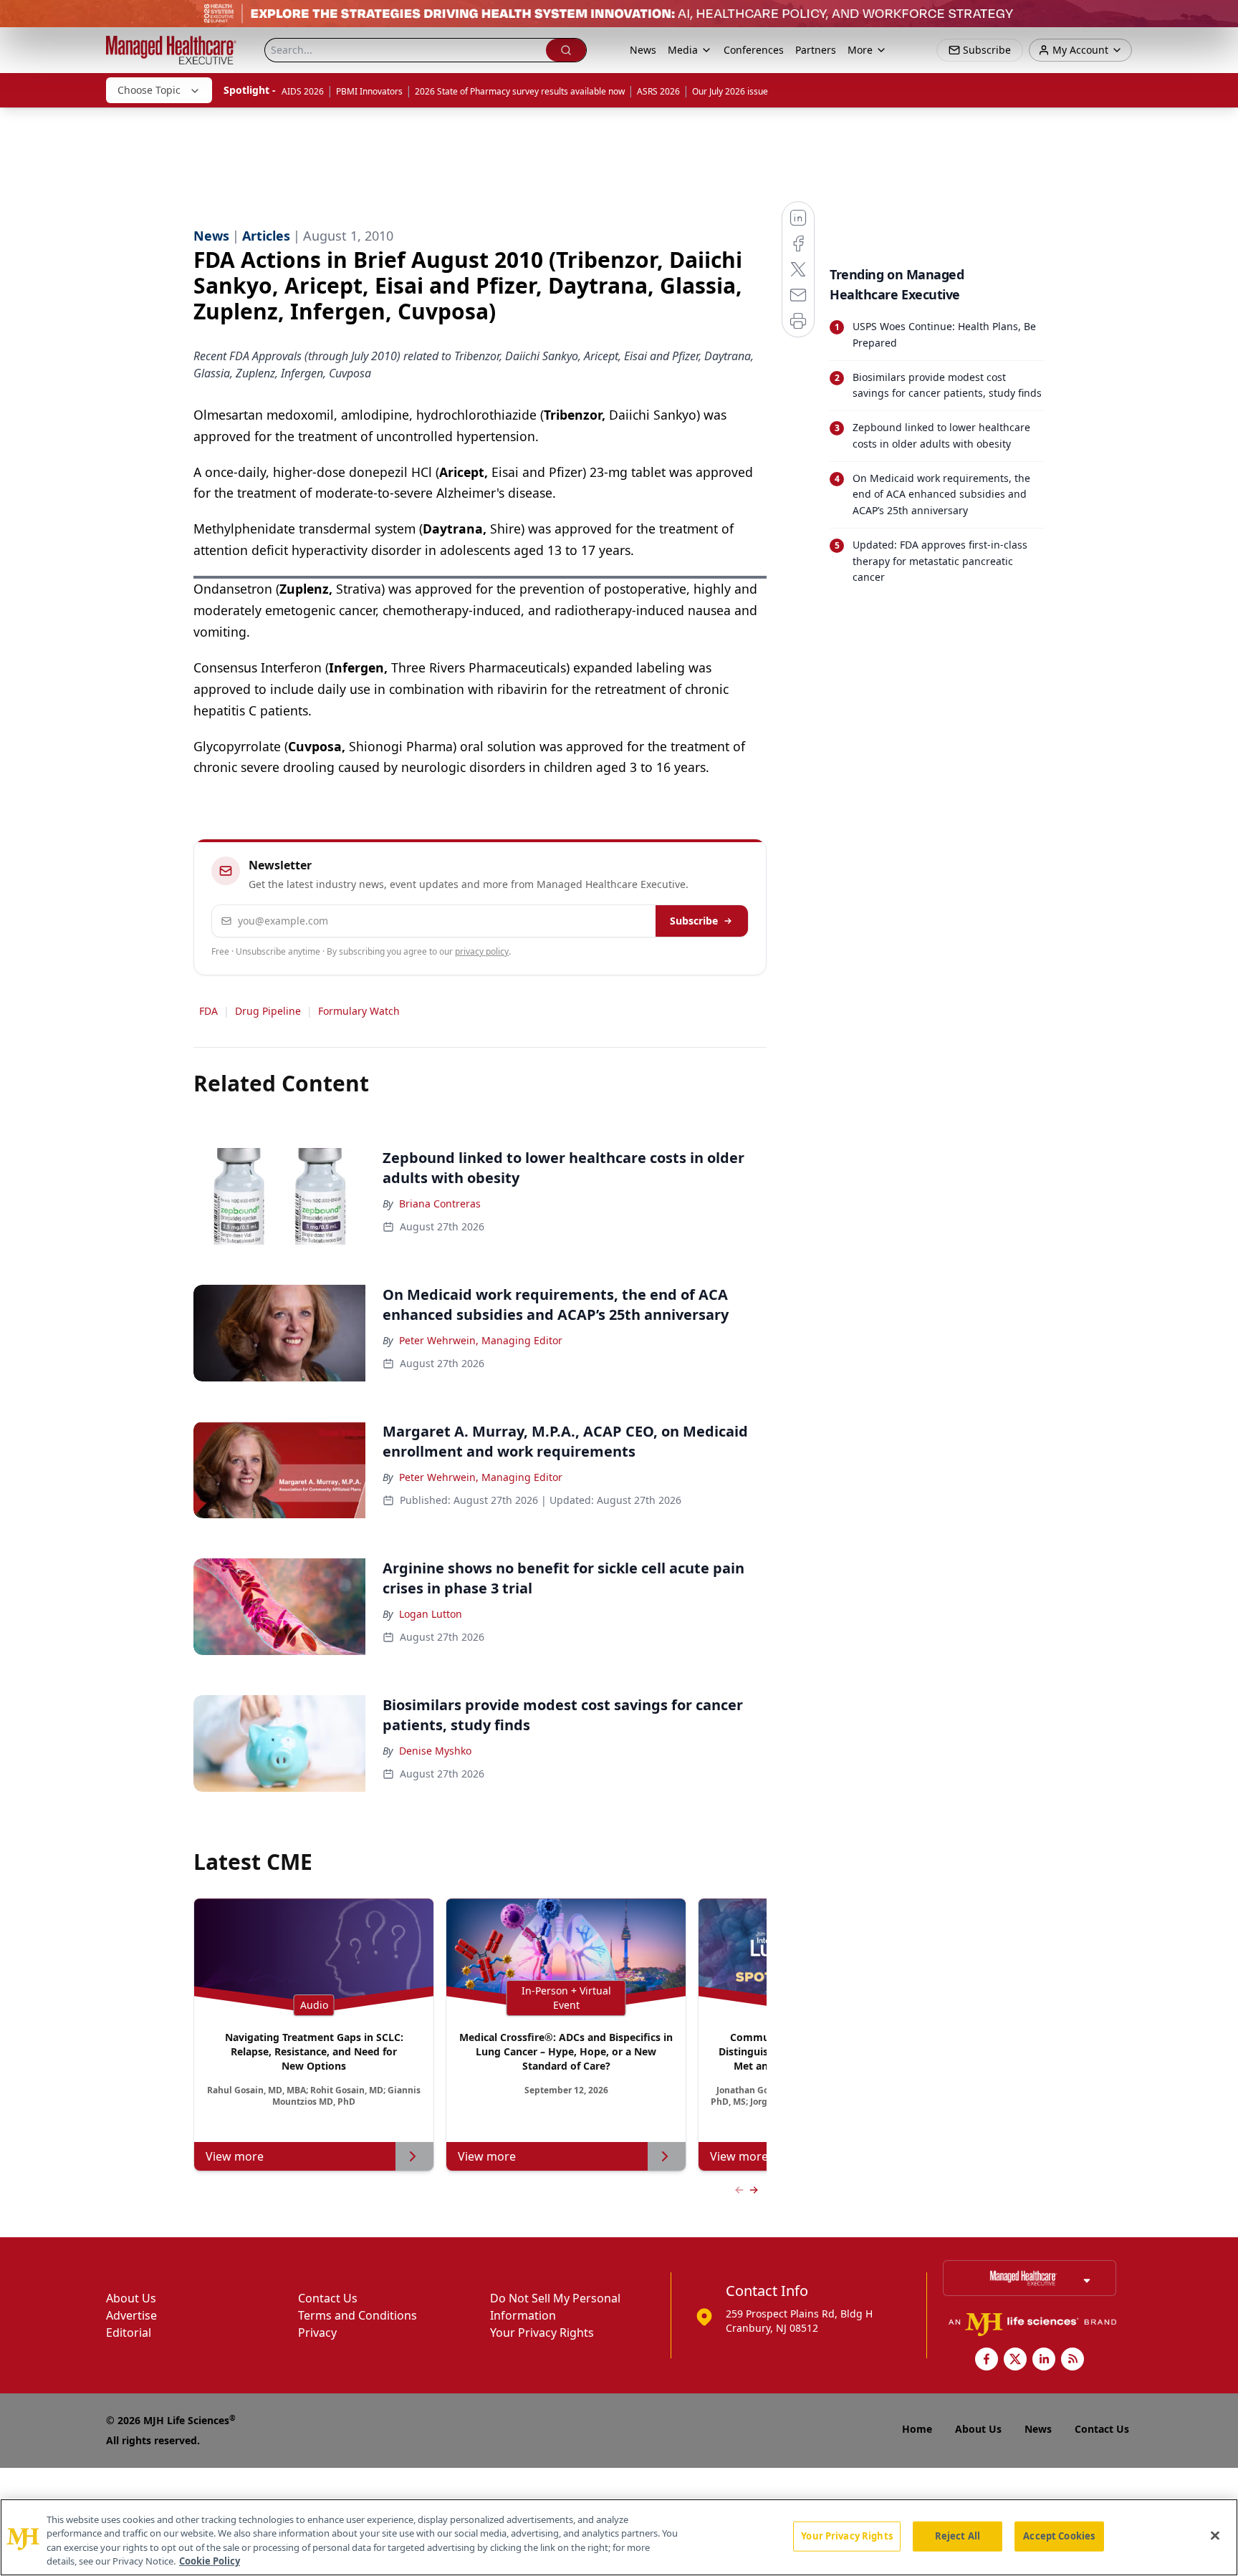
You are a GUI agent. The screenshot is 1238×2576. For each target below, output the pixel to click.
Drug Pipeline (268, 1011)
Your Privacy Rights (542, 2333)
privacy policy (482, 951)
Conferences (754, 50)
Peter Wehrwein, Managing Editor (481, 1340)
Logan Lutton (431, 1614)
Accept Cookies (1059, 2536)
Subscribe (694, 921)
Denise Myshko (435, 1751)
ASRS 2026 (658, 91)
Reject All (958, 2536)
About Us (131, 2298)
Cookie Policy (210, 2561)
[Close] (1215, 2535)
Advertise (131, 2315)
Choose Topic (149, 90)
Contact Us (328, 2298)
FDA (208, 1011)
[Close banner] (1219, 19)
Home (917, 2429)
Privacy (317, 2333)
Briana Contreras (440, 1203)
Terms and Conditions (358, 2315)
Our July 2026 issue (730, 91)
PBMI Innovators (369, 91)
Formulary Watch (359, 1011)
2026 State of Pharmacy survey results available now (520, 91)
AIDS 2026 (303, 91)
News (643, 50)
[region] (619, 2537)
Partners (816, 50)
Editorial (129, 2333)
